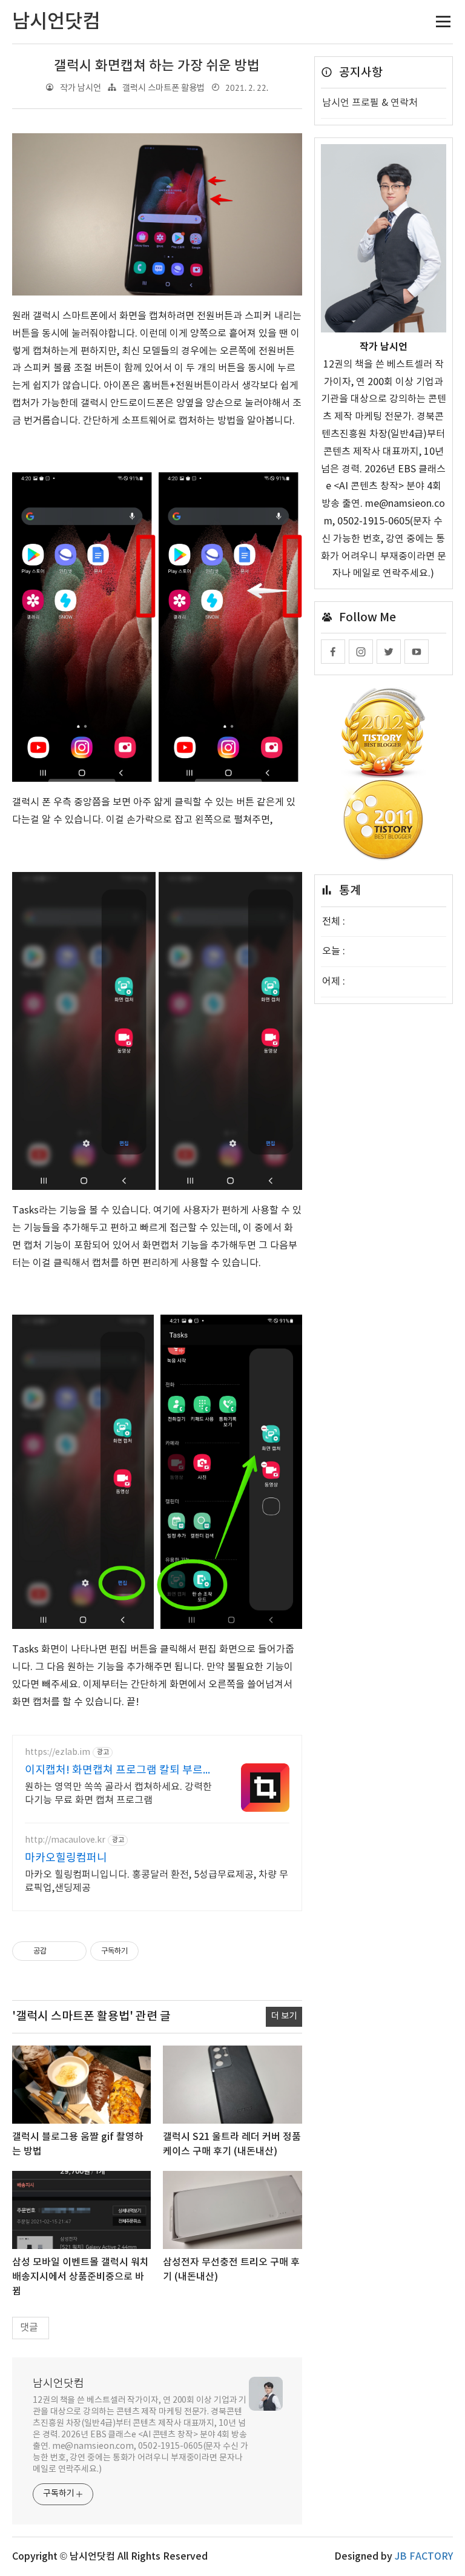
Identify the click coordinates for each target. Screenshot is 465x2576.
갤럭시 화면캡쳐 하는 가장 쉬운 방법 (157, 66)
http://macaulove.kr (65, 1840)
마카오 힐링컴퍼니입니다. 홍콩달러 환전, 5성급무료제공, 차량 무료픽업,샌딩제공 (157, 1881)
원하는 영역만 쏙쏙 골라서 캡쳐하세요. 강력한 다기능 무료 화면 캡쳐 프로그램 (118, 1794)
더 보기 (284, 2016)
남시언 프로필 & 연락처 (370, 103)
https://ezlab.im (58, 1752)
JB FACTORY (424, 2557)
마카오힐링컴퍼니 (66, 1858)
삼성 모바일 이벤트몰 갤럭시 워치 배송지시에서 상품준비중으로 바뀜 (81, 2277)
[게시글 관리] (73, 1951)
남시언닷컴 (58, 2384)
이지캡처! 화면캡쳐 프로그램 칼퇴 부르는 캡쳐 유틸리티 (119, 1771)
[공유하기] (58, 1951)
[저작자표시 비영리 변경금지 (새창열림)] (155, 1951)
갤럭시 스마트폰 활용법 (163, 88)
